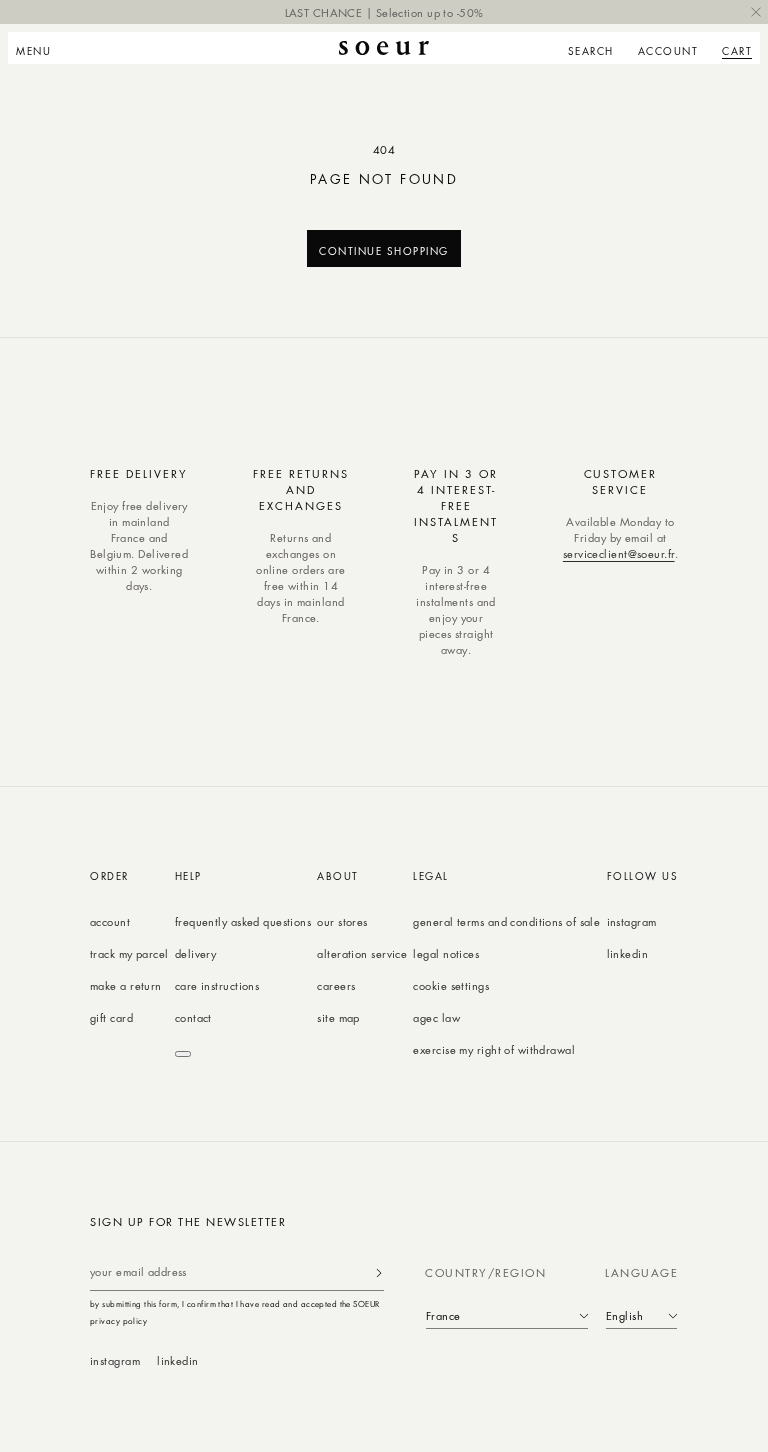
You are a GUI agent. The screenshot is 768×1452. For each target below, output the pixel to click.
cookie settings (451, 985)
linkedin (628, 953)
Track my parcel (129, 953)
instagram (632, 921)
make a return (126, 985)
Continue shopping (384, 250)
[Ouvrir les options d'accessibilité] (183, 1054)
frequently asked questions (243, 921)
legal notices (446, 953)
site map (338, 1017)
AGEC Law (436, 1017)
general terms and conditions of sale (506, 921)
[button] (39, 48)
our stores (342, 921)
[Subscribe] (379, 1272)
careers (336, 985)
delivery (196, 953)
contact (193, 1017)
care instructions (217, 985)
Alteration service (362, 953)
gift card (111, 1017)
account (110, 921)
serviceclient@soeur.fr (619, 553)
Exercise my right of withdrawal (494, 1049)
